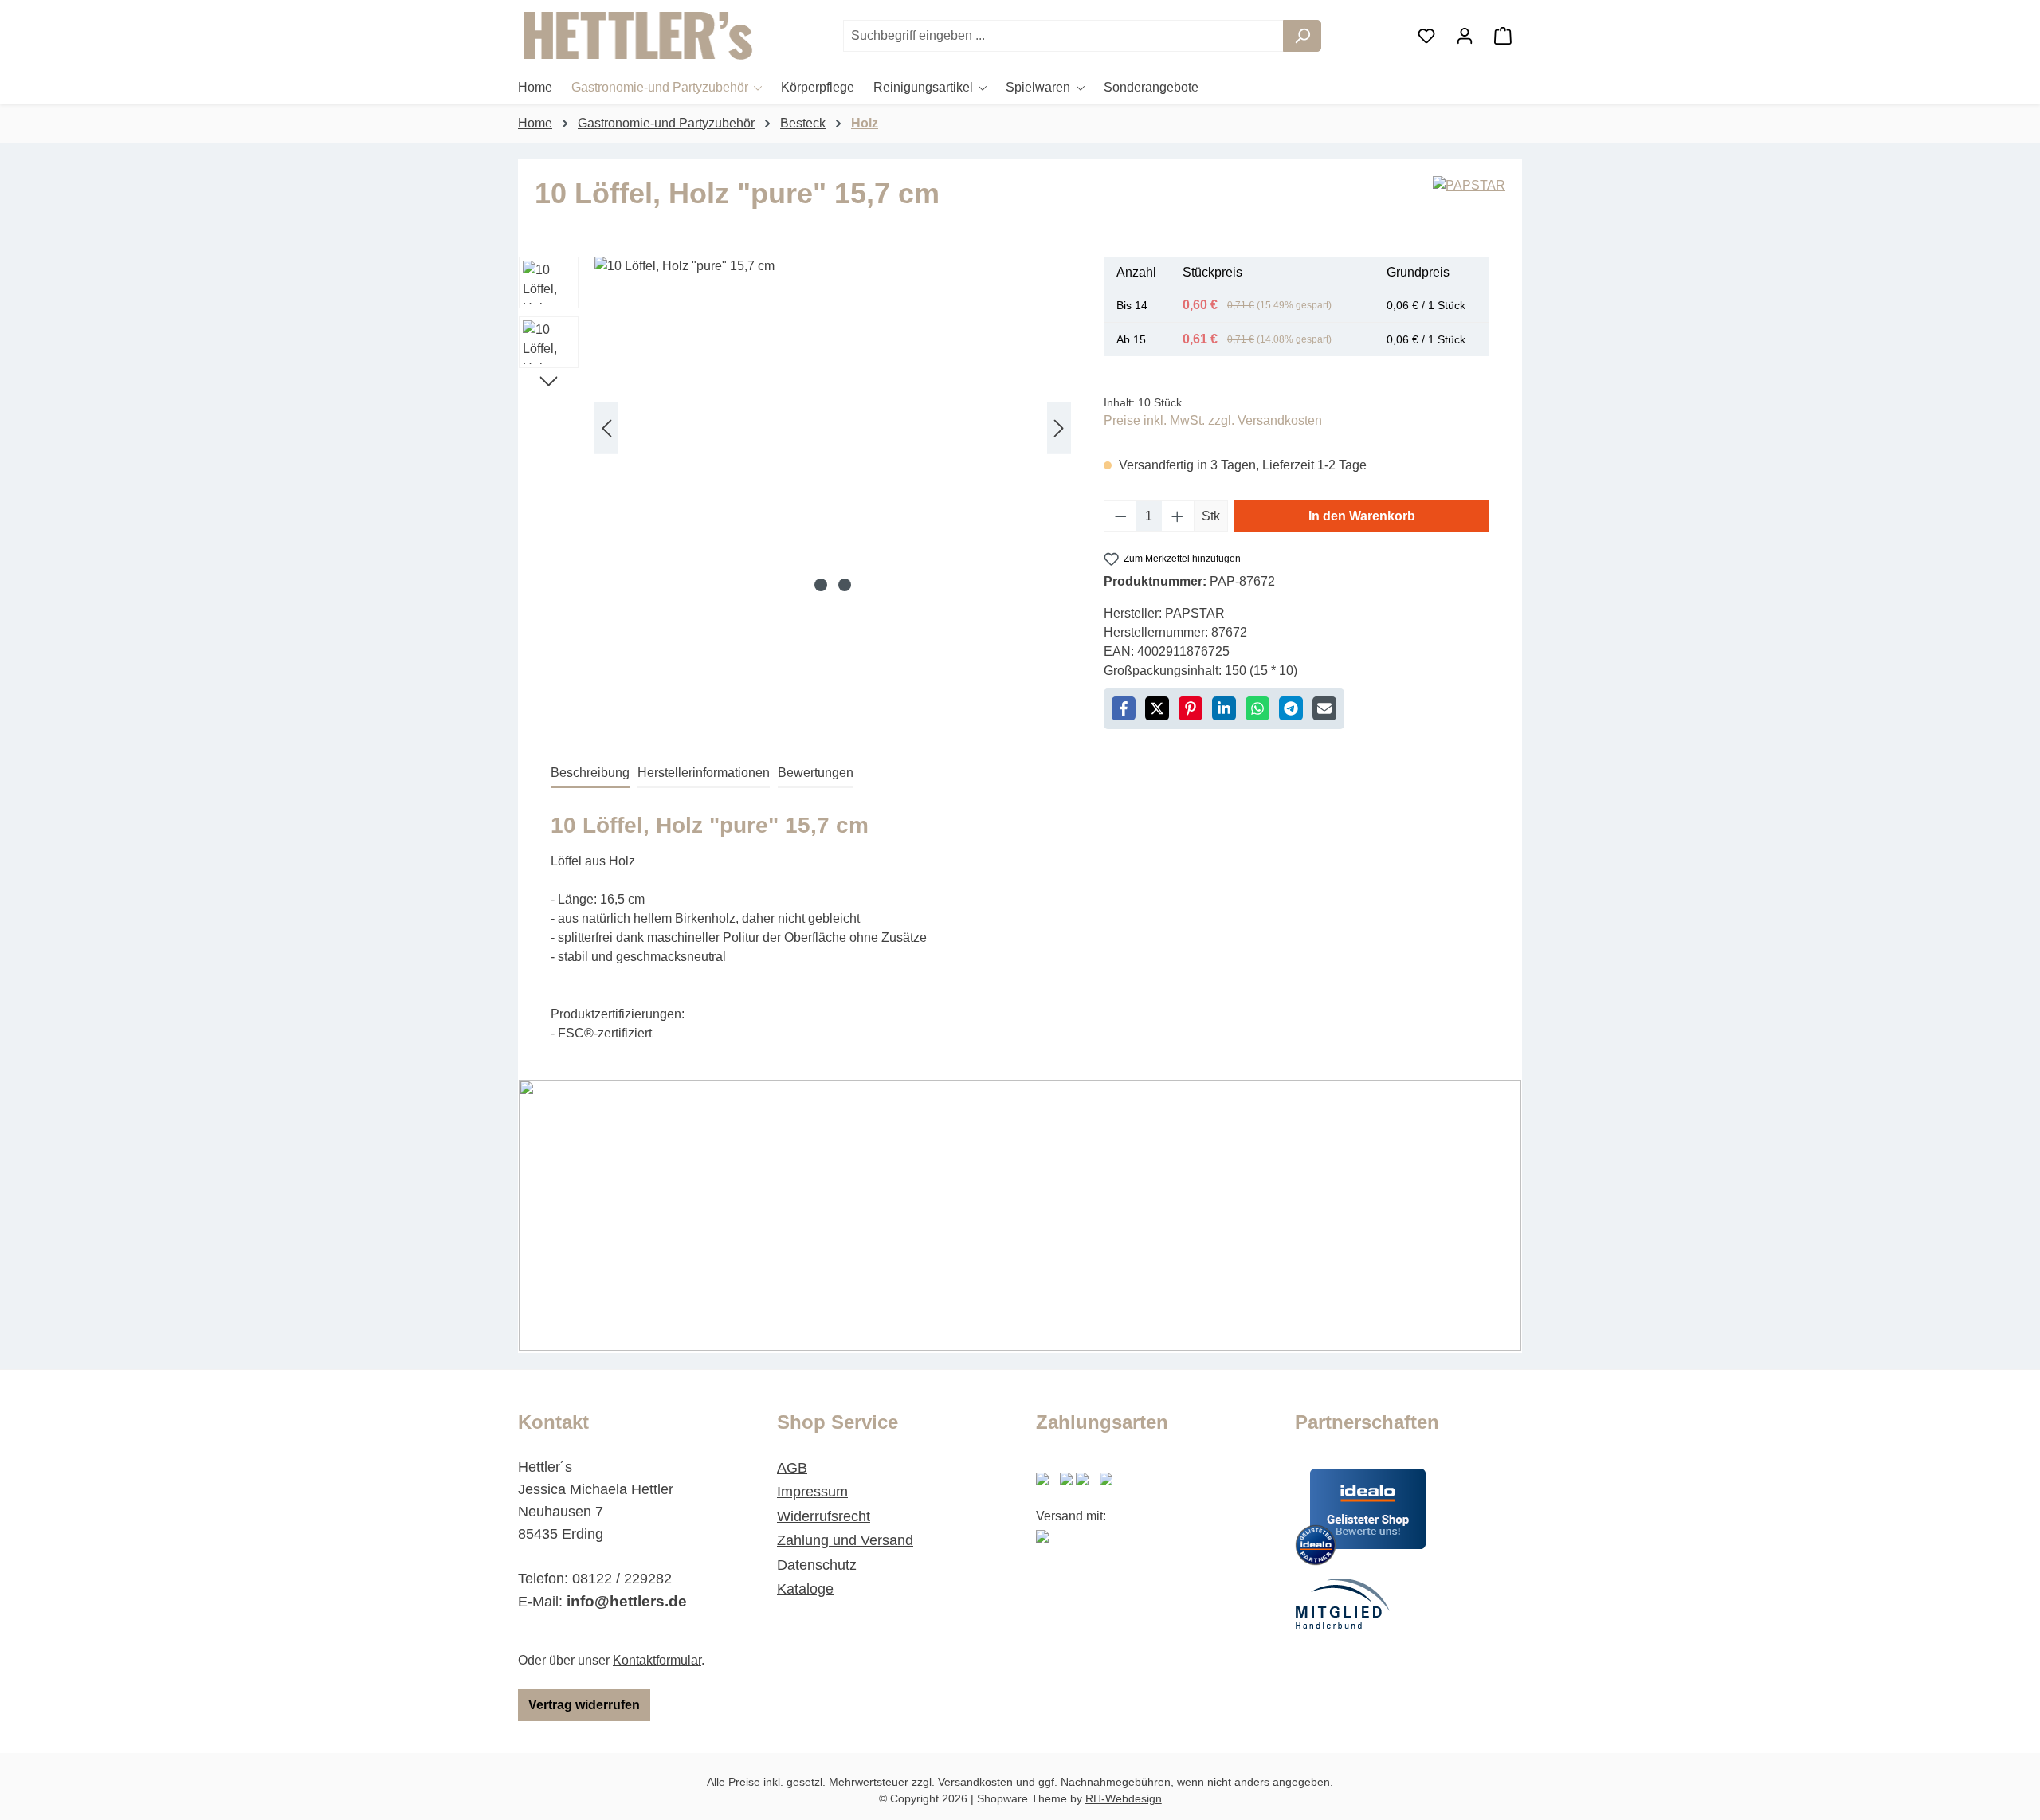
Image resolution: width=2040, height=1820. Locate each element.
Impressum (812, 1492)
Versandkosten (975, 1782)
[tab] (590, 774)
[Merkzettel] (1426, 36)
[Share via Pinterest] (1191, 708)
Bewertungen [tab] (816, 773)
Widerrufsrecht (824, 1516)
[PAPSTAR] (1469, 200)
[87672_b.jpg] (833, 428)
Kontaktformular (657, 1660)
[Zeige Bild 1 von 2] (821, 585)
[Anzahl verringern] (1120, 516)
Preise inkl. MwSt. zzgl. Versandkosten (1213, 420)
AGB (792, 1468)
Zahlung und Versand (845, 1540)
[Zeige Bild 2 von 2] (845, 585)
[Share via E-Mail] (1324, 708)
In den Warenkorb (1362, 516)
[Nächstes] (1059, 428)
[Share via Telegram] (1291, 708)
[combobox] (1063, 36)
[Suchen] (1302, 36)
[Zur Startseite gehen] (637, 36)
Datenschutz (817, 1565)
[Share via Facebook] (1124, 708)
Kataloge (805, 1589)
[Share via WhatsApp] (1257, 708)
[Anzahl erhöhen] (1178, 516)
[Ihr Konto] (1465, 36)
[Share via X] (1157, 708)
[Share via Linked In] (1224, 708)
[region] (795, 428)
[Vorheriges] (606, 428)
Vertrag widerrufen (584, 1705)
